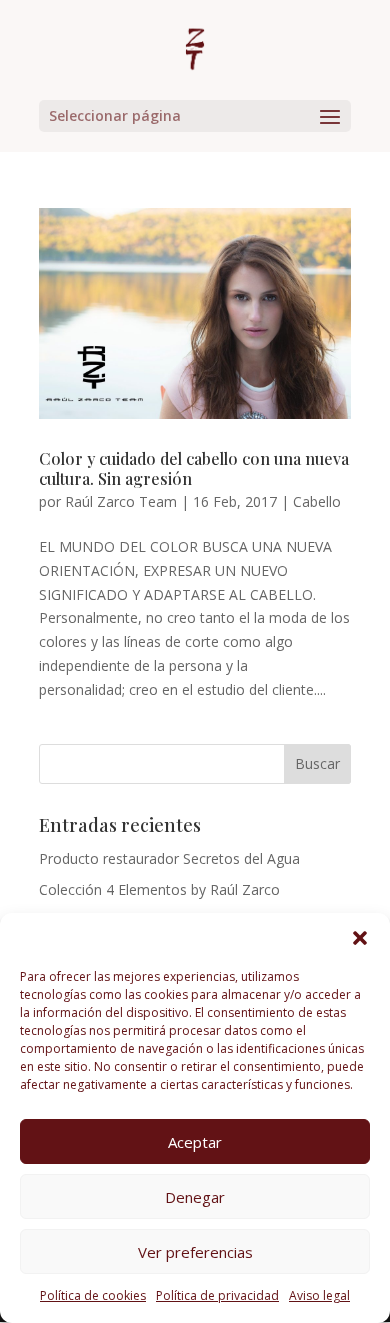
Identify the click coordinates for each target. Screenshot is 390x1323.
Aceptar (195, 1142)
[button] (360, 938)
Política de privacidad (217, 1295)
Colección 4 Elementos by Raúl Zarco (159, 889)
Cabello (317, 501)
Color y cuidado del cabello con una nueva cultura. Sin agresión (194, 469)
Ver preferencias (195, 1252)
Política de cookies (93, 1295)
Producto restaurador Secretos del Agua (169, 858)
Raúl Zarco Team (121, 501)
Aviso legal (319, 1295)
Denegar (195, 1197)
